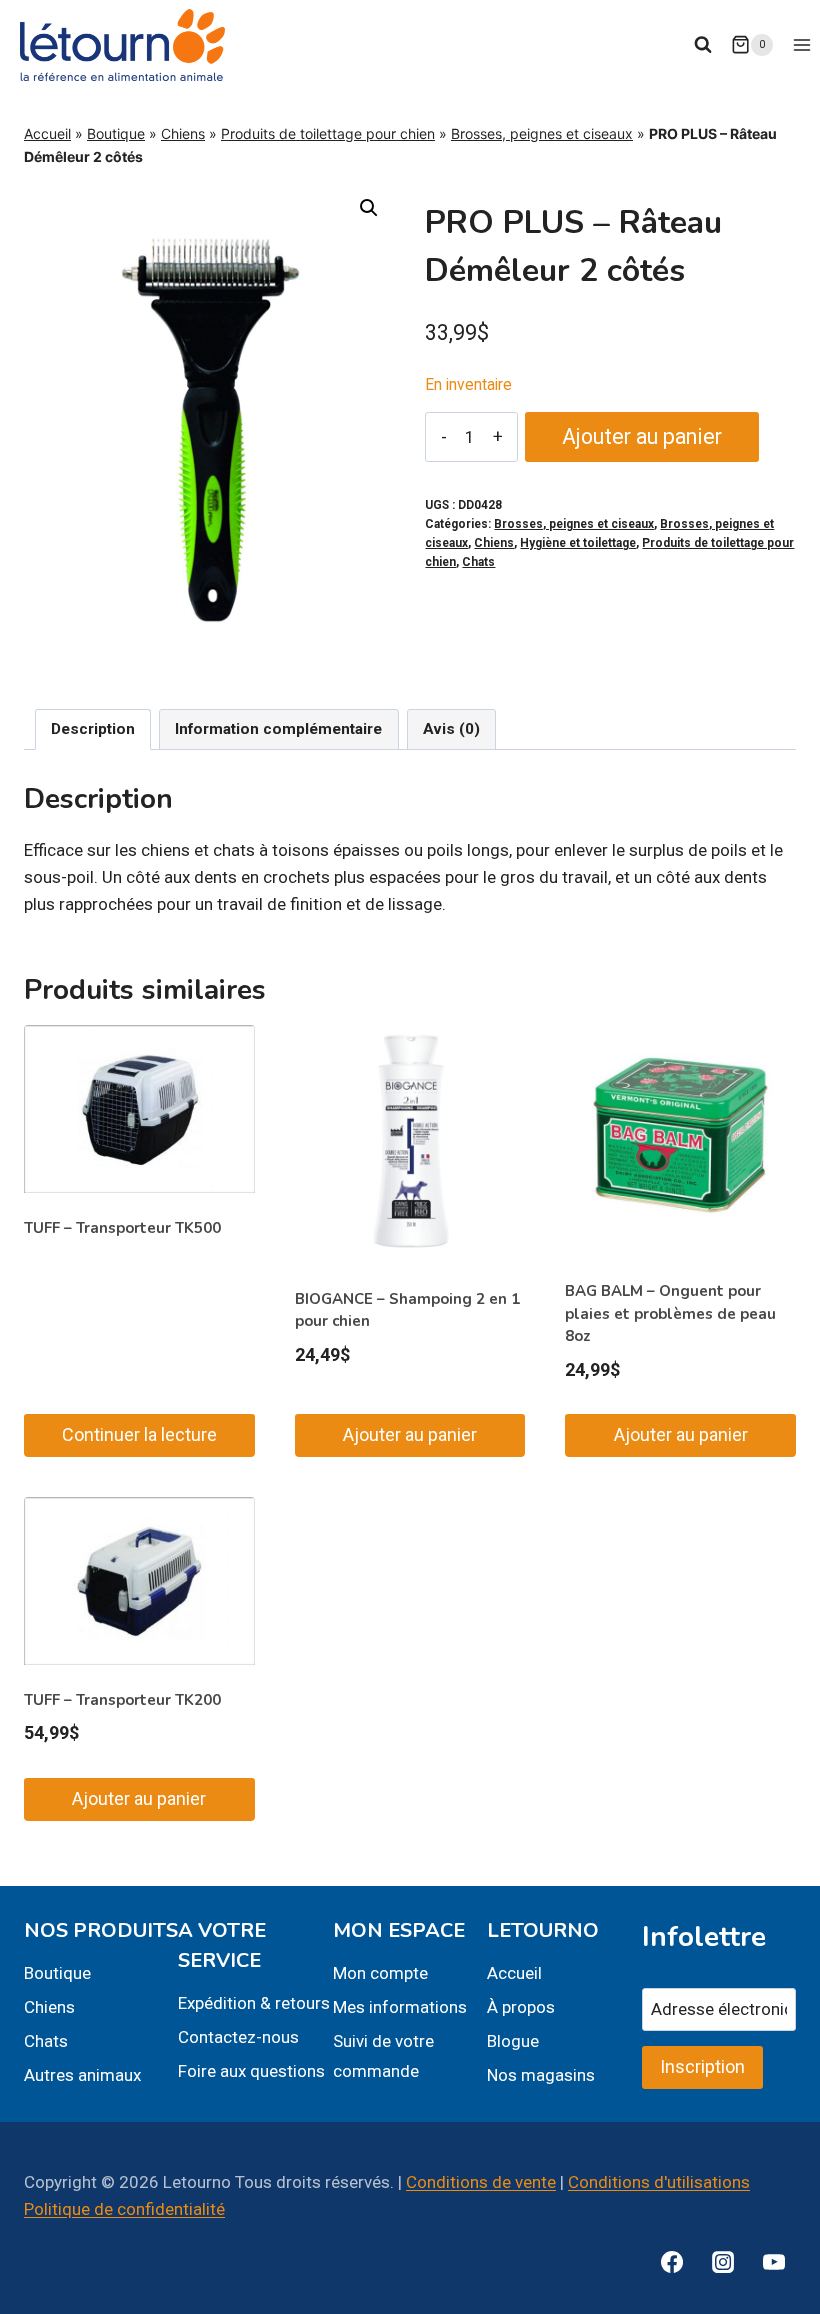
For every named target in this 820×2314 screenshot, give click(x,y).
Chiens (183, 133)
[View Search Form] (703, 45)
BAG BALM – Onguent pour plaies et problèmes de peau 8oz (670, 1313)
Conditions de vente (481, 2182)
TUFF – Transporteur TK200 (122, 1700)
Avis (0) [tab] (451, 729)
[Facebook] (672, 2262)
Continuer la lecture (139, 1434)
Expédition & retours (254, 2003)
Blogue (513, 2041)
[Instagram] (723, 2262)
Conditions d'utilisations (659, 2182)
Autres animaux (82, 2075)
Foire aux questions (251, 2071)
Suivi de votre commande (383, 2056)
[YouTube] (774, 2262)
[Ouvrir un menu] (801, 44)
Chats (478, 562)
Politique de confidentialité (124, 2209)
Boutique (116, 133)
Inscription (702, 2066)
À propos (521, 2007)
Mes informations (400, 2007)
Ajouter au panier (642, 436)
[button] (369, 208)
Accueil (47, 133)
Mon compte (380, 1973)
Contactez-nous (238, 2037)
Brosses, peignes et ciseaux (542, 133)
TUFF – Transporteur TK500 (122, 1228)
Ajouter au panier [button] (410, 1434)
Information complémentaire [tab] (278, 729)
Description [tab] (93, 729)
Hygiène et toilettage (578, 543)
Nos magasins (541, 2075)
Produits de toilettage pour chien (328, 133)
